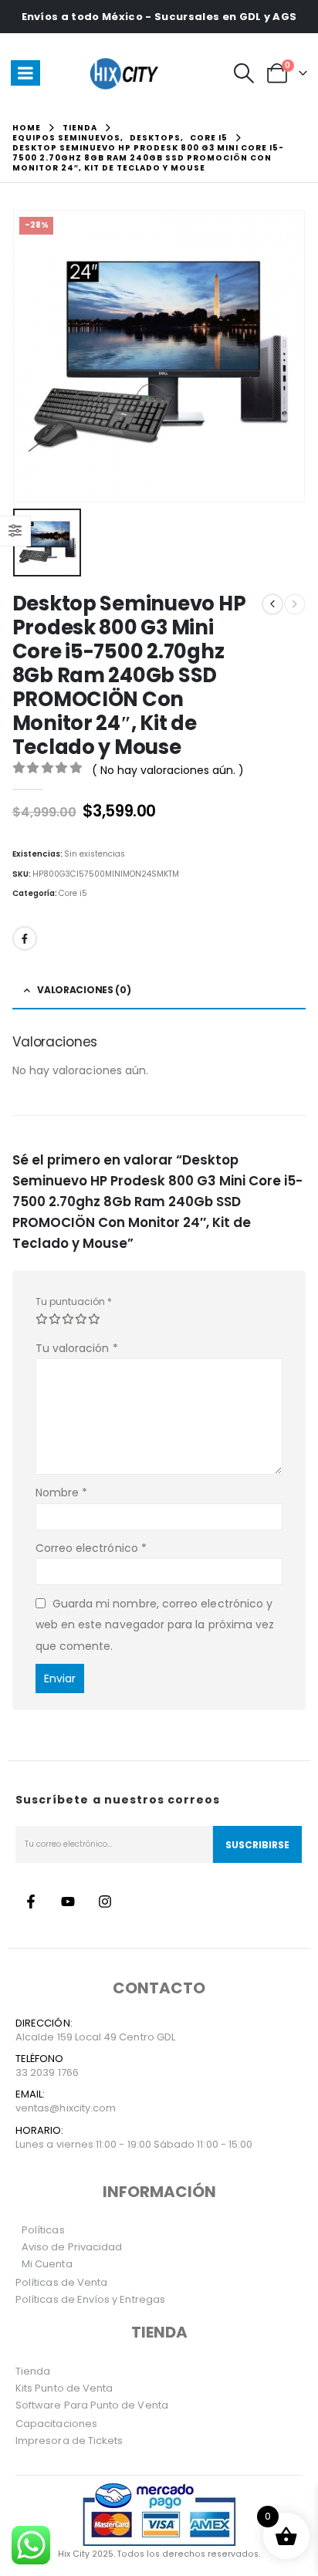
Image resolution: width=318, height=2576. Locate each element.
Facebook (25, 938)
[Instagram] (105, 1902)
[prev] (272, 604)
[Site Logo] (127, 73)
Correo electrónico (91, 1548)
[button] (244, 73)
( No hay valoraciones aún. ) (168, 770)
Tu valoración (77, 1348)
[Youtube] (68, 1902)
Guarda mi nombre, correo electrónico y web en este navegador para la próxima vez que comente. (155, 1625)
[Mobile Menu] (25, 73)
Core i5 (73, 893)
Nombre (62, 1493)
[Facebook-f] (31, 1902)
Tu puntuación (74, 1302)
